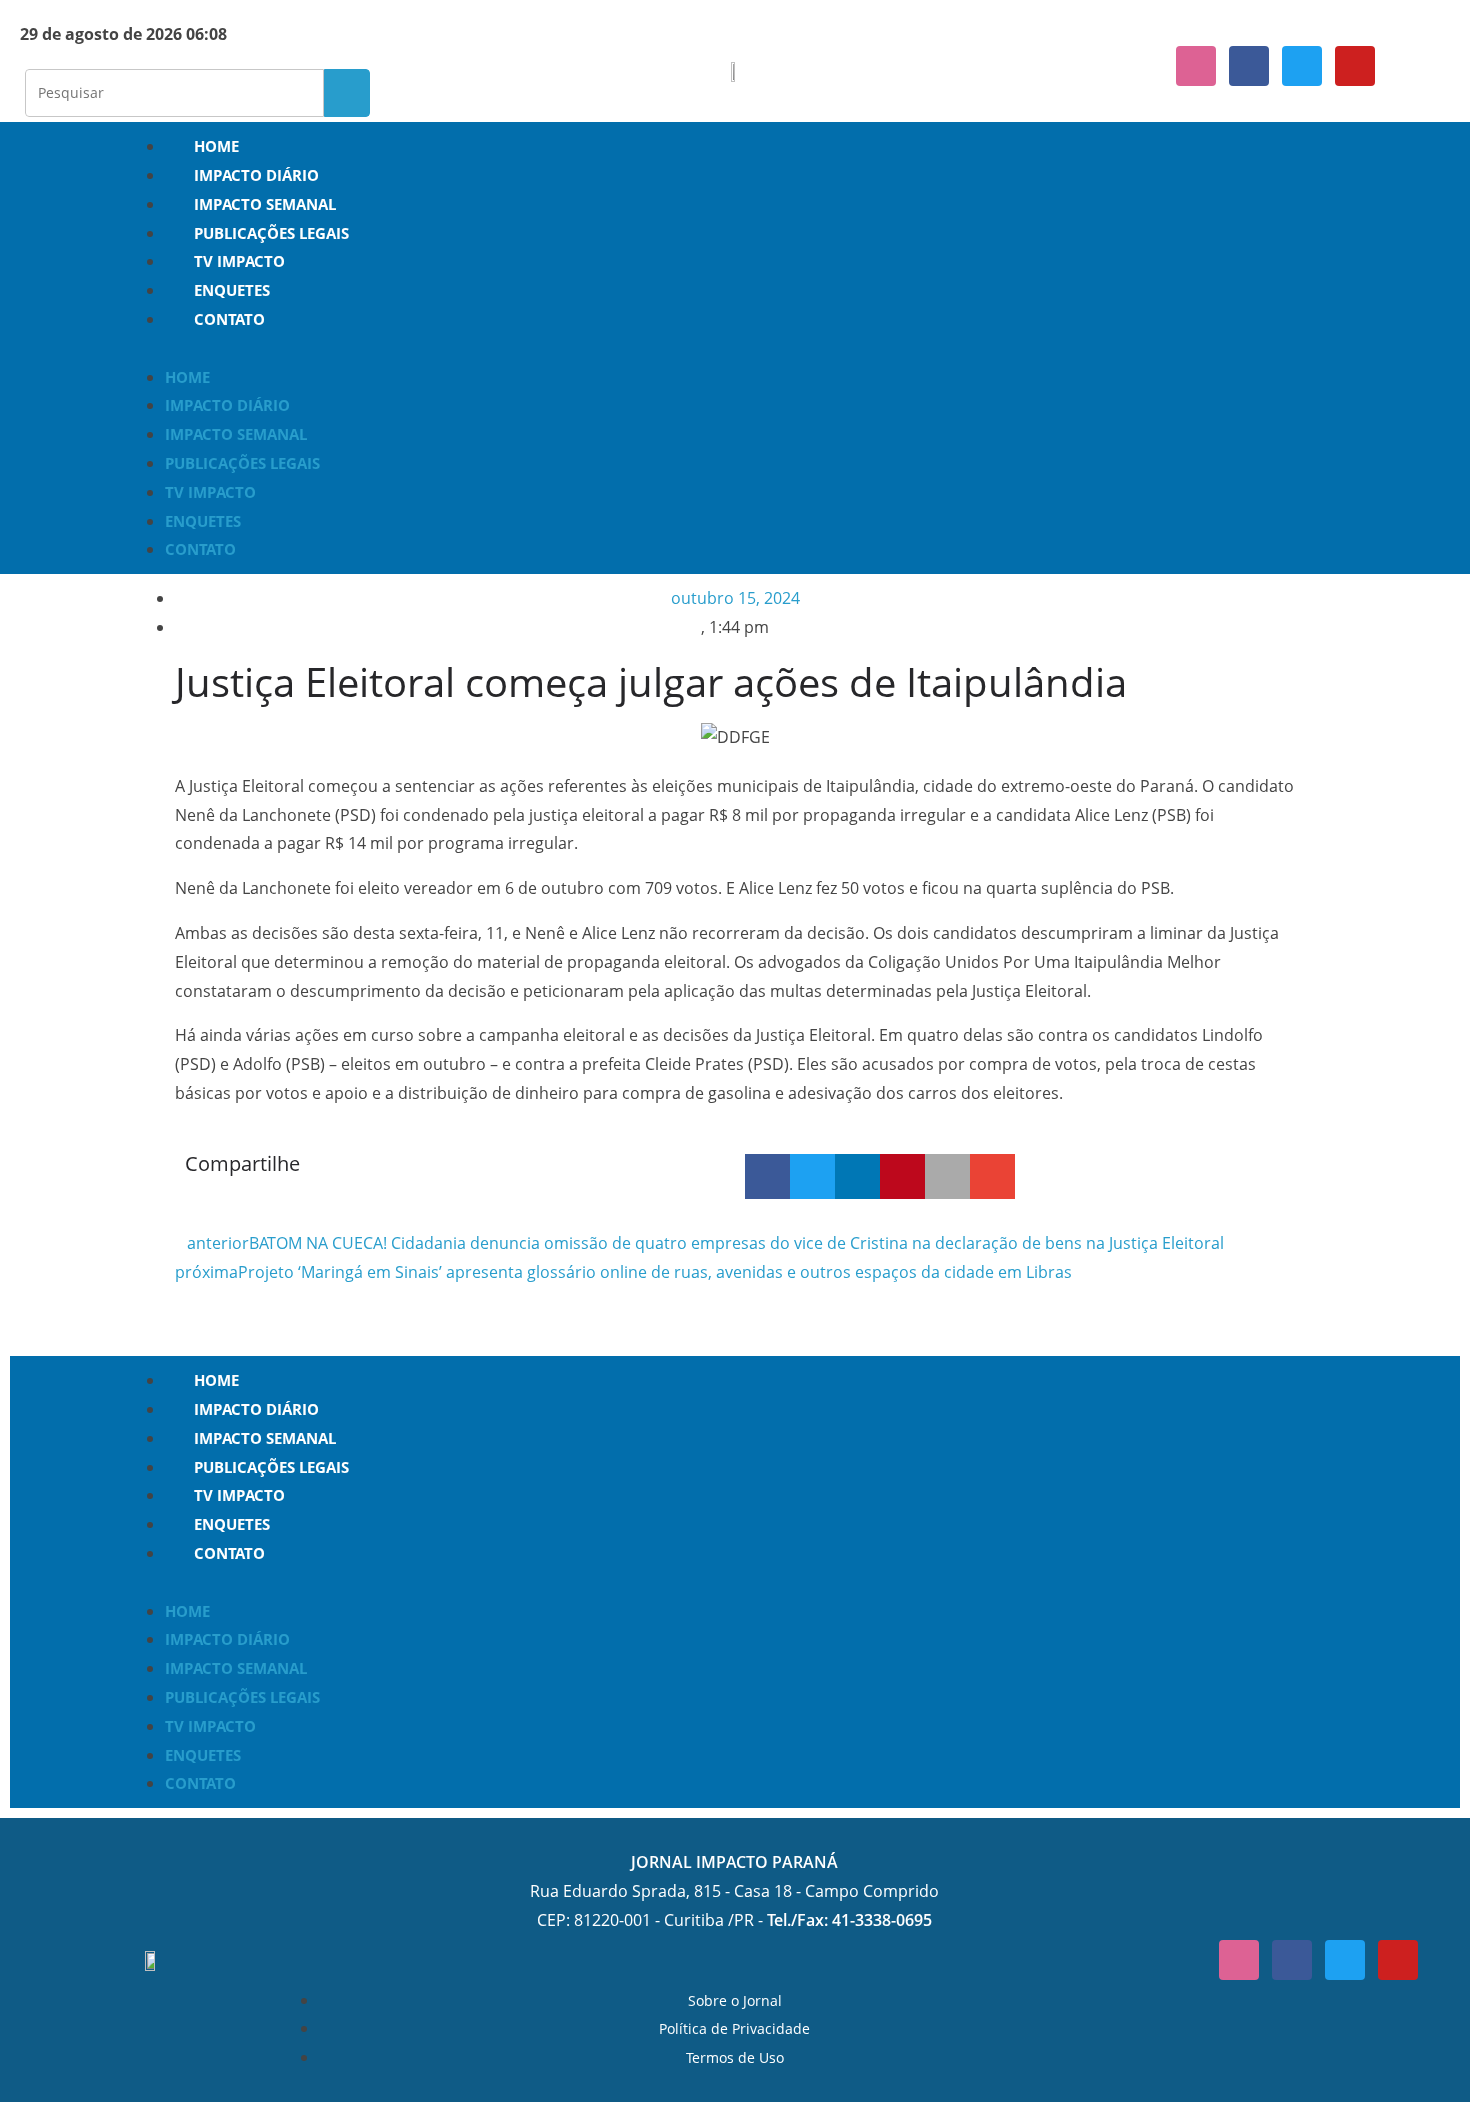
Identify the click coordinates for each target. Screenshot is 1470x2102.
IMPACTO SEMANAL (265, 204)
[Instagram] (1196, 66)
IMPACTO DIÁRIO (256, 175)
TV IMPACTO (239, 261)
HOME (216, 146)
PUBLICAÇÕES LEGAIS (271, 233)
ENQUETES (232, 290)
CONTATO (229, 319)
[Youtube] (1355, 66)
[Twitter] (1302, 66)
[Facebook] (1249, 66)
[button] (735, 348)
